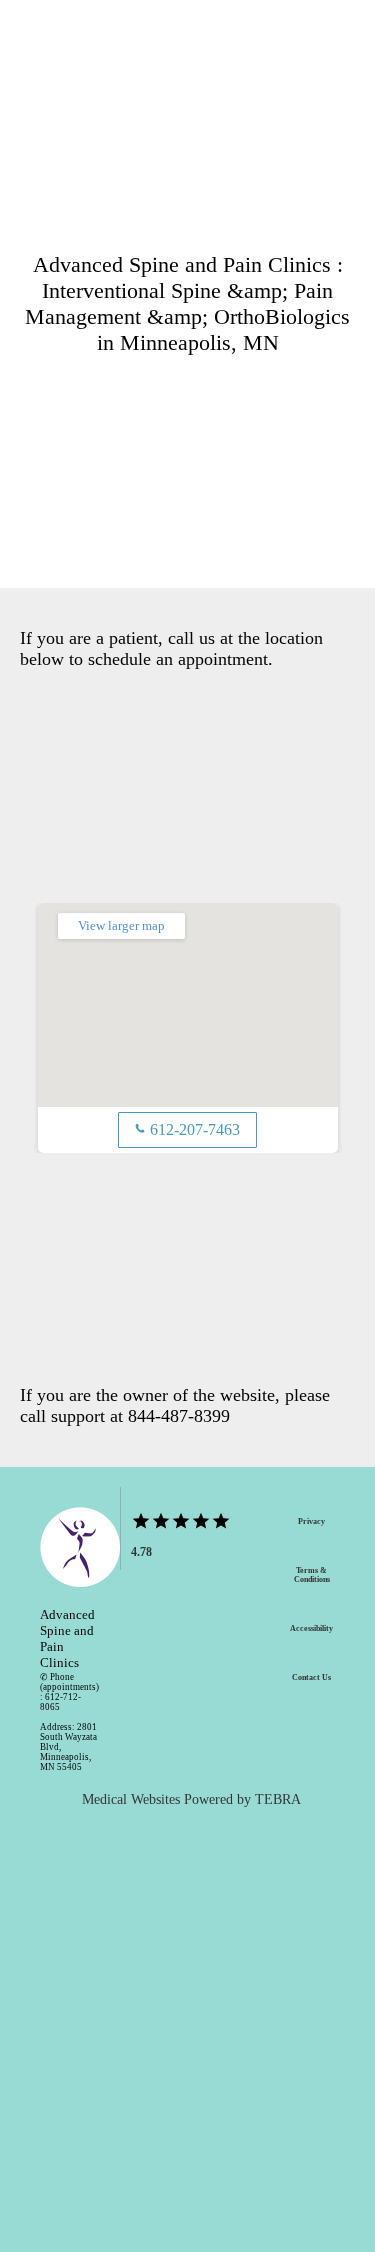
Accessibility (311, 1628)
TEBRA (278, 1799)
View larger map (121, 925)
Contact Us (311, 1677)
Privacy (311, 1521)
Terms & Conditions (312, 1575)
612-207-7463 (187, 1129)
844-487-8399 (179, 1416)
